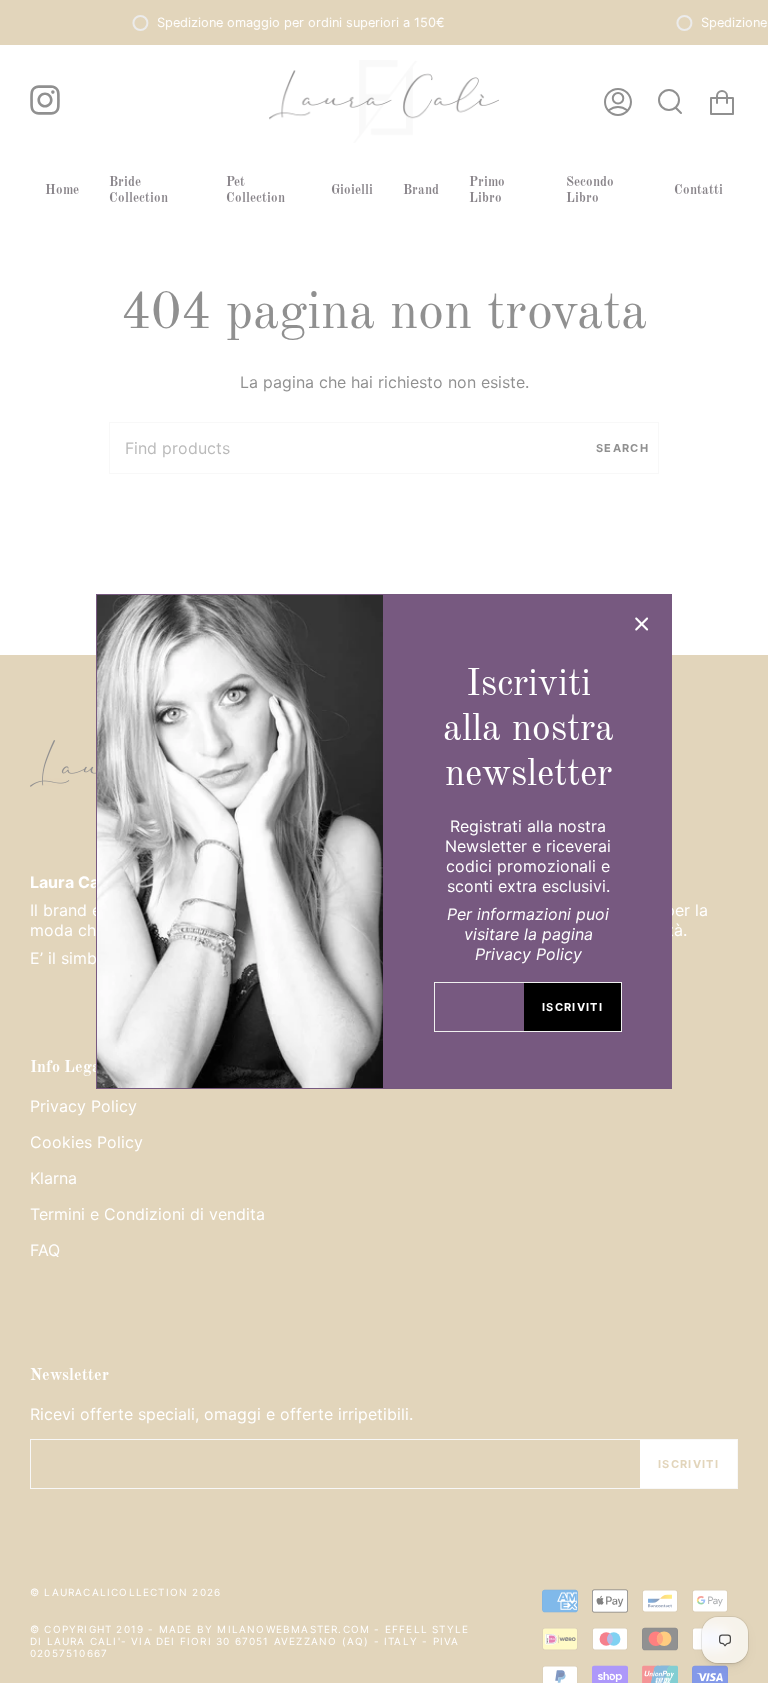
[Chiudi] (642, 624)
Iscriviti (572, 1007)
